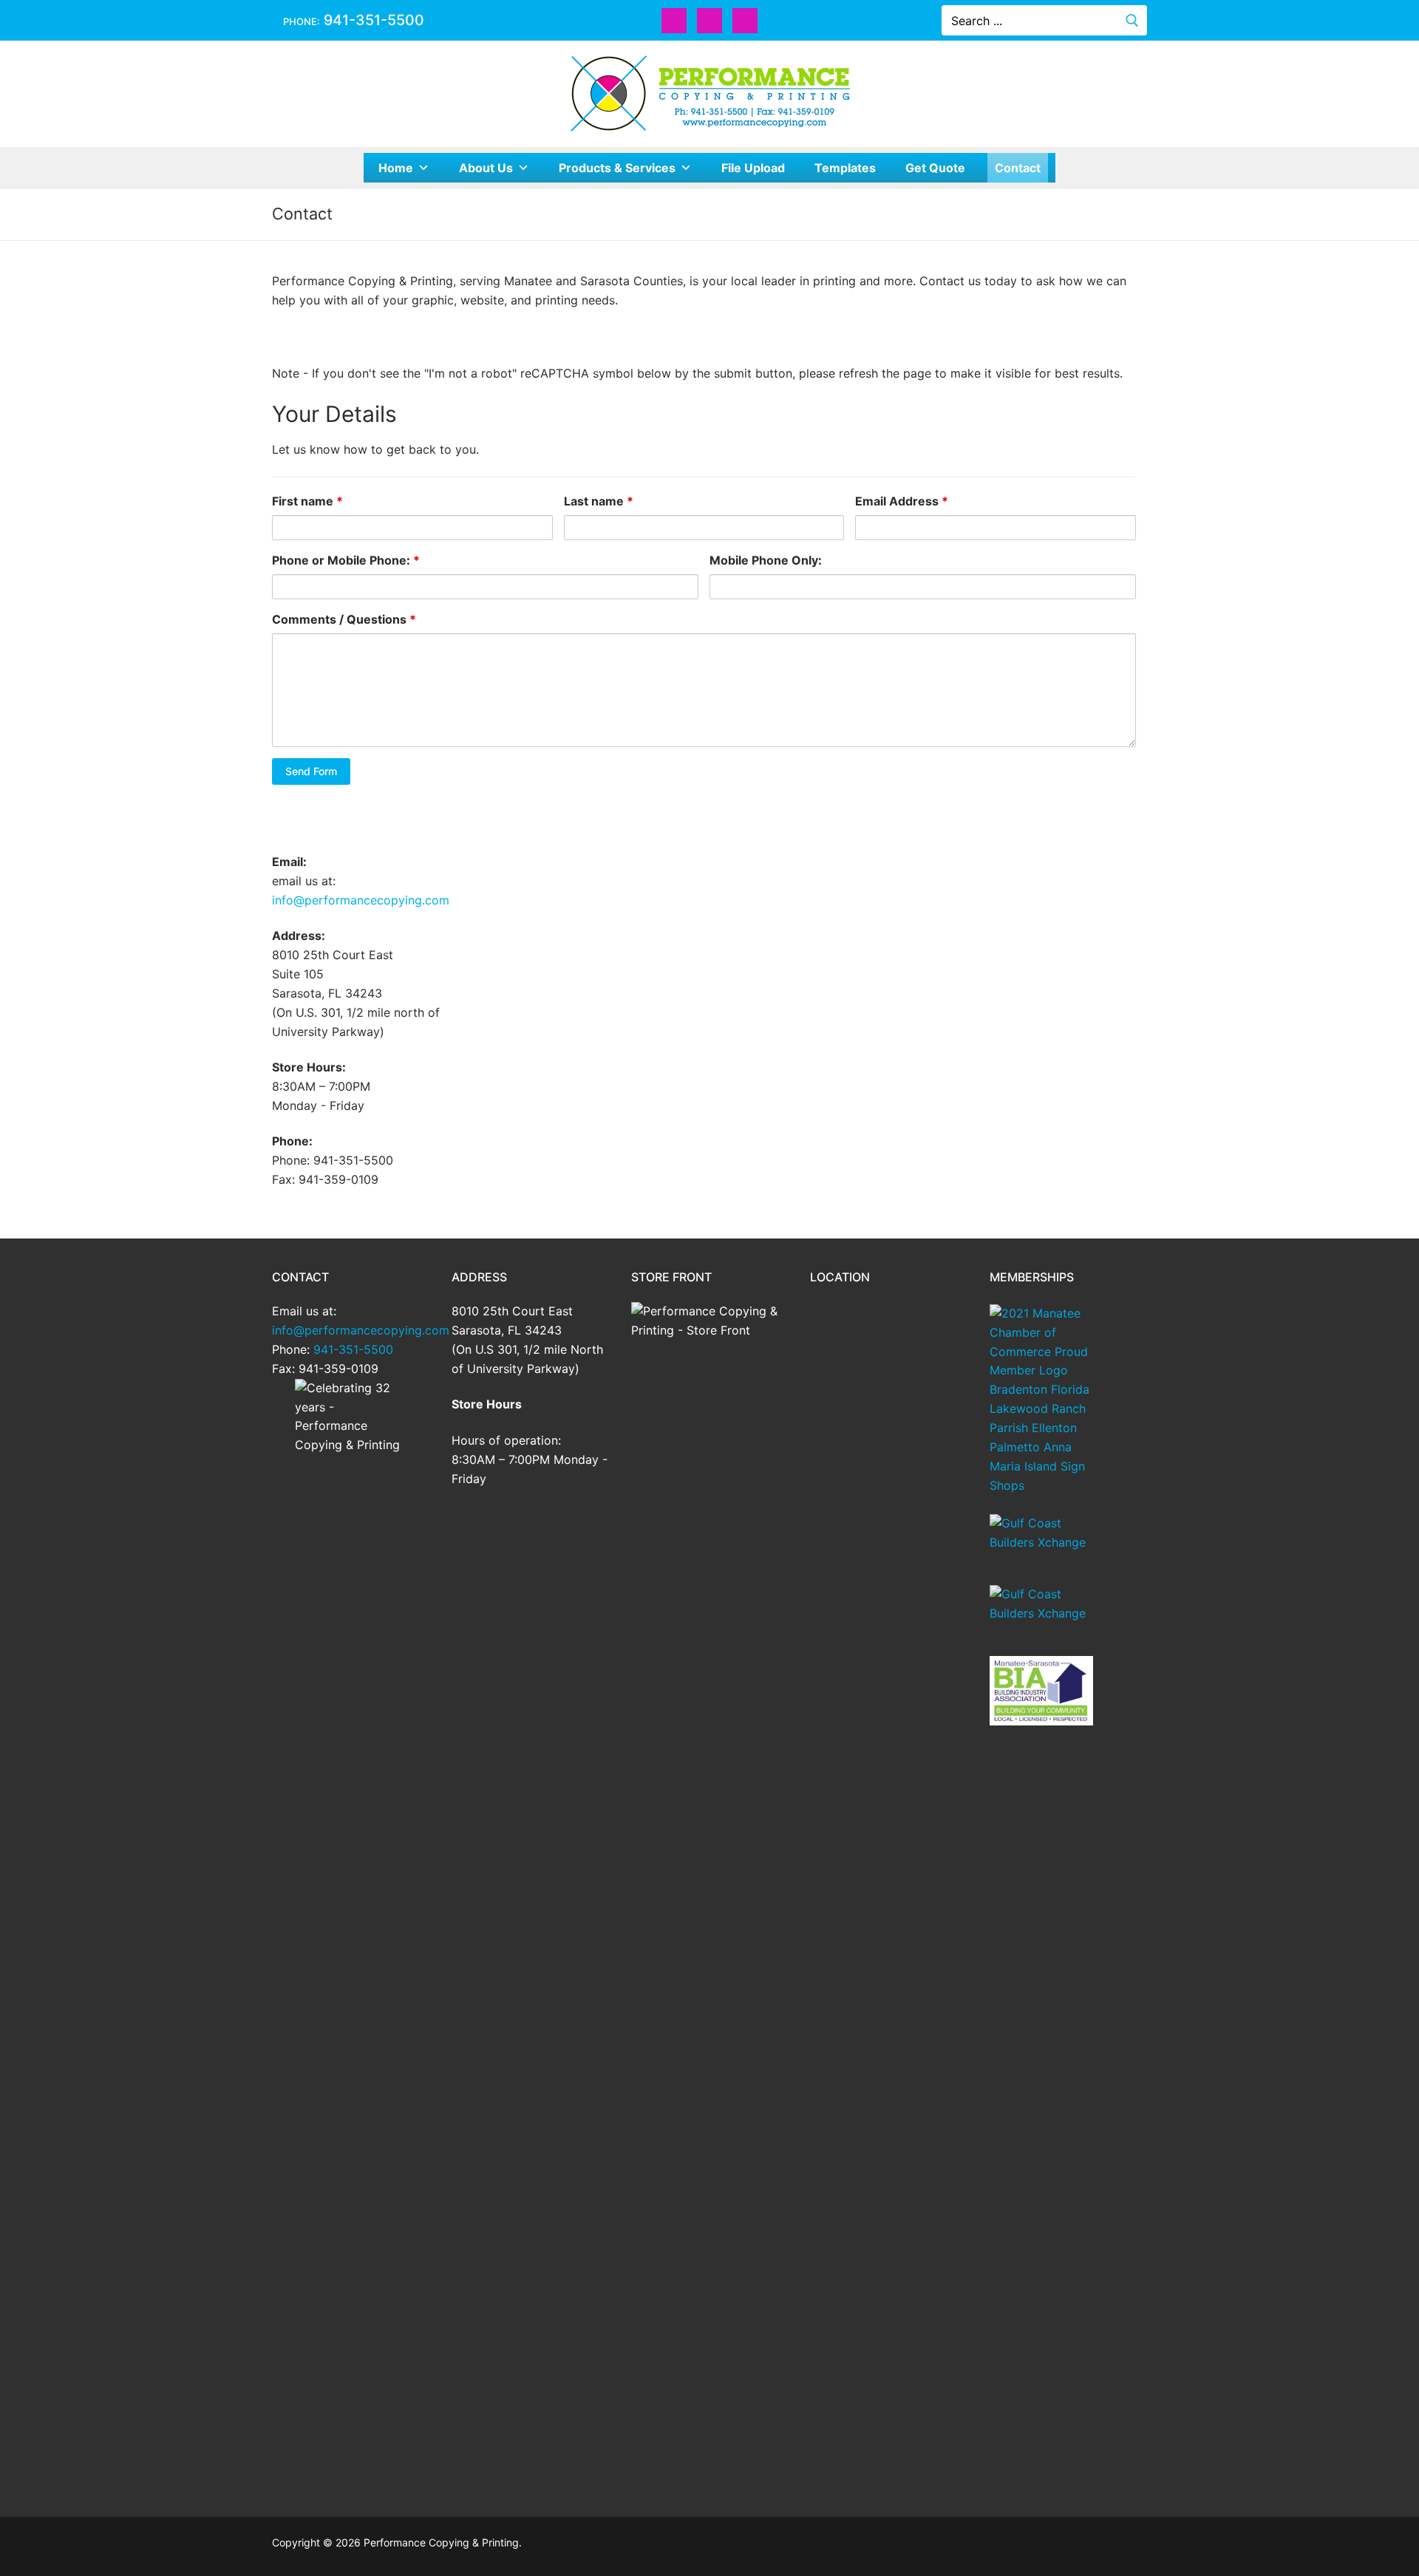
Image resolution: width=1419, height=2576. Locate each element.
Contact (1018, 168)
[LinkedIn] (745, 21)
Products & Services (617, 168)
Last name (599, 501)
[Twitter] (709, 21)
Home (396, 168)
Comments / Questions (344, 619)
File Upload (753, 168)
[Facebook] (674, 21)
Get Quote (935, 168)
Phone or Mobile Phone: (346, 560)
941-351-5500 (372, 20)
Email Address (902, 501)
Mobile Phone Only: (766, 560)
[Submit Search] (1132, 20)
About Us (486, 168)
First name (307, 501)
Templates (845, 168)
